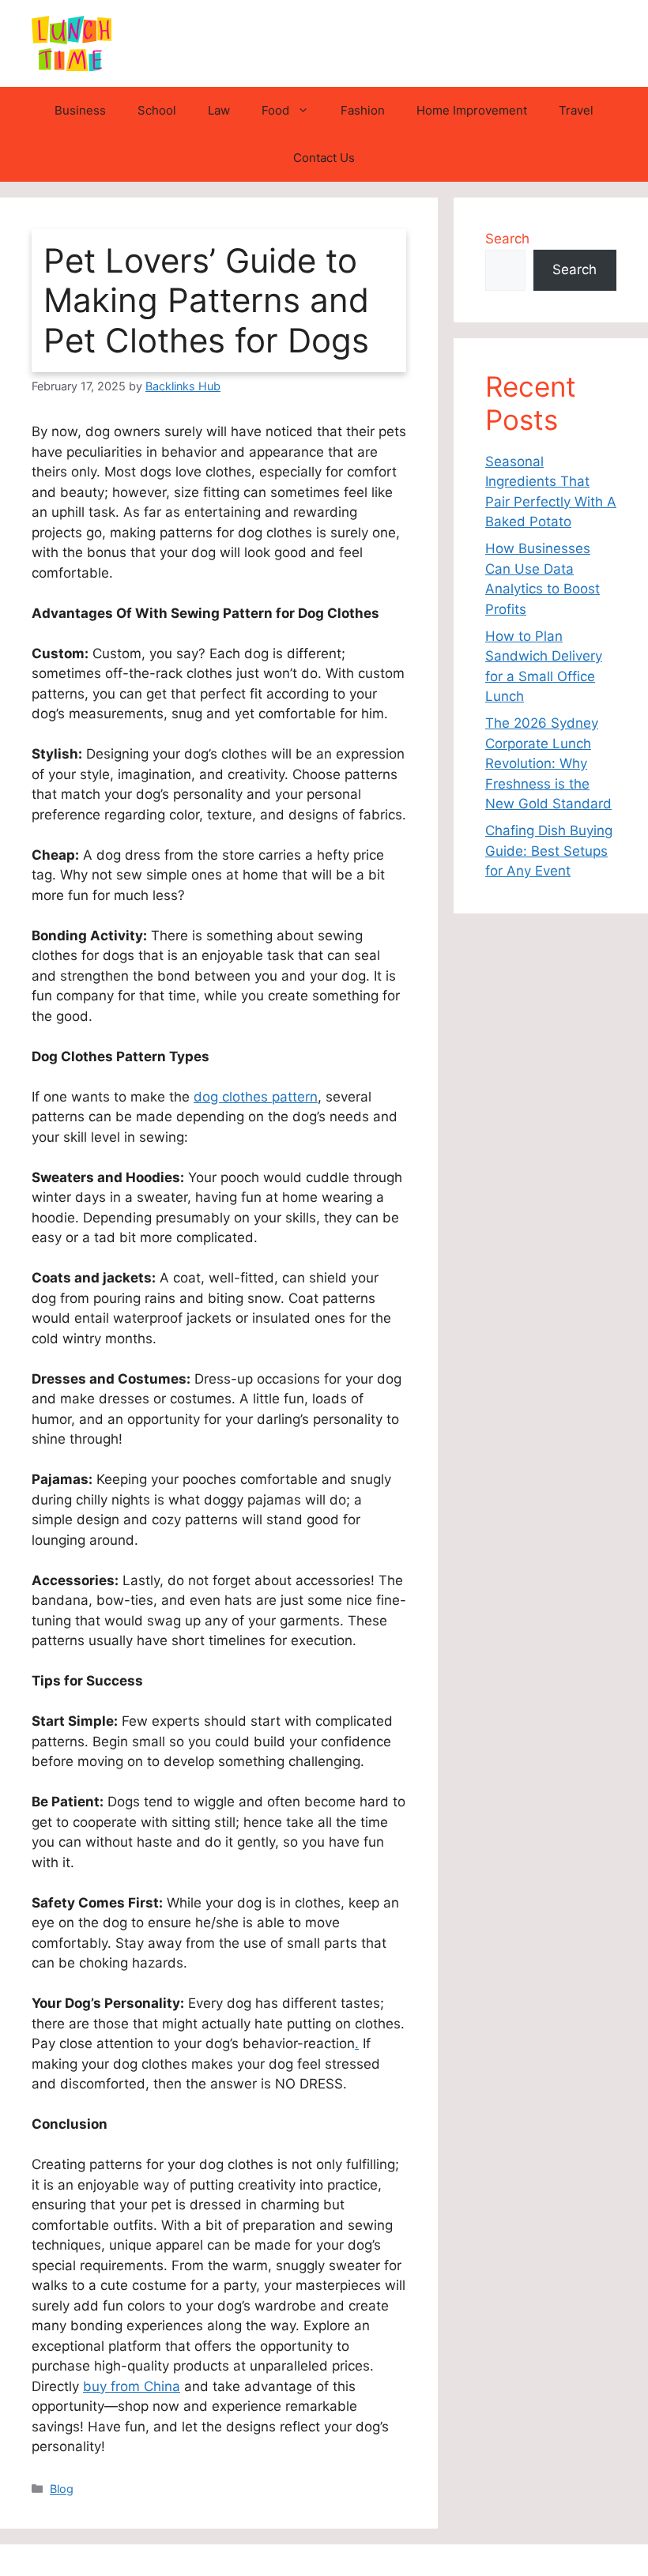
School (157, 110)
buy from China (132, 2386)
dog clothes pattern (256, 1097)
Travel (576, 110)
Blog (62, 2489)
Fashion (363, 110)
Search (507, 239)
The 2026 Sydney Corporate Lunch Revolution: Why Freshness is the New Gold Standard (548, 763)
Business (80, 110)
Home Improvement (472, 110)
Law (219, 110)
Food (275, 110)
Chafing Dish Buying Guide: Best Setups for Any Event (549, 851)
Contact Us (324, 158)
